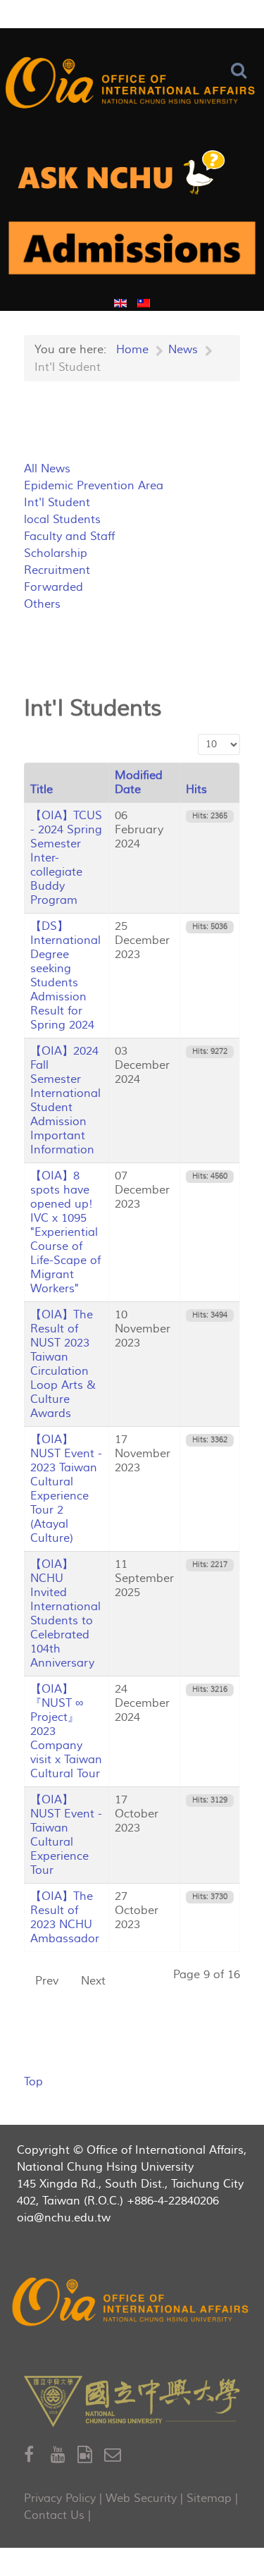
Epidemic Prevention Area (94, 486)
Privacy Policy (60, 2498)
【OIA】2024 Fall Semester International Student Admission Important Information (65, 1100)
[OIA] (132, 2304)
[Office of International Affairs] (132, 85)
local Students (62, 520)
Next (93, 1981)
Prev (47, 1981)
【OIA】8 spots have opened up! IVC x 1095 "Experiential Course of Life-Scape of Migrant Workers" (65, 1232)
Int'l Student (57, 503)
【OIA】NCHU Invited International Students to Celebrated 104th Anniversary (65, 1614)
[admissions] (132, 253)
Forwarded (54, 587)
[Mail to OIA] (115, 2455)
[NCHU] (132, 2402)
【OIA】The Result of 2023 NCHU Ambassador (65, 1918)
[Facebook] (37, 2455)
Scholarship (56, 553)
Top (33, 2082)
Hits (196, 790)
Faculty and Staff (69, 536)
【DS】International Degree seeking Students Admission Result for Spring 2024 (65, 976)
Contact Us (54, 2515)
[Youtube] (64, 2455)
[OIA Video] (91, 2455)
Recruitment (57, 570)
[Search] (242, 71)
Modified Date (139, 783)
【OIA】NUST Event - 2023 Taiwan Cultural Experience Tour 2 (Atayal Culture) (66, 1489)
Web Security (141, 2498)
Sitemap (209, 2498)
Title (42, 790)
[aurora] (132, 177)
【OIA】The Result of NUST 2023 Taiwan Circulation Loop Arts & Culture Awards (63, 1364)
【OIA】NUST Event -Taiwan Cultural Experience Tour (66, 1835)
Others (42, 604)
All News (47, 469)
